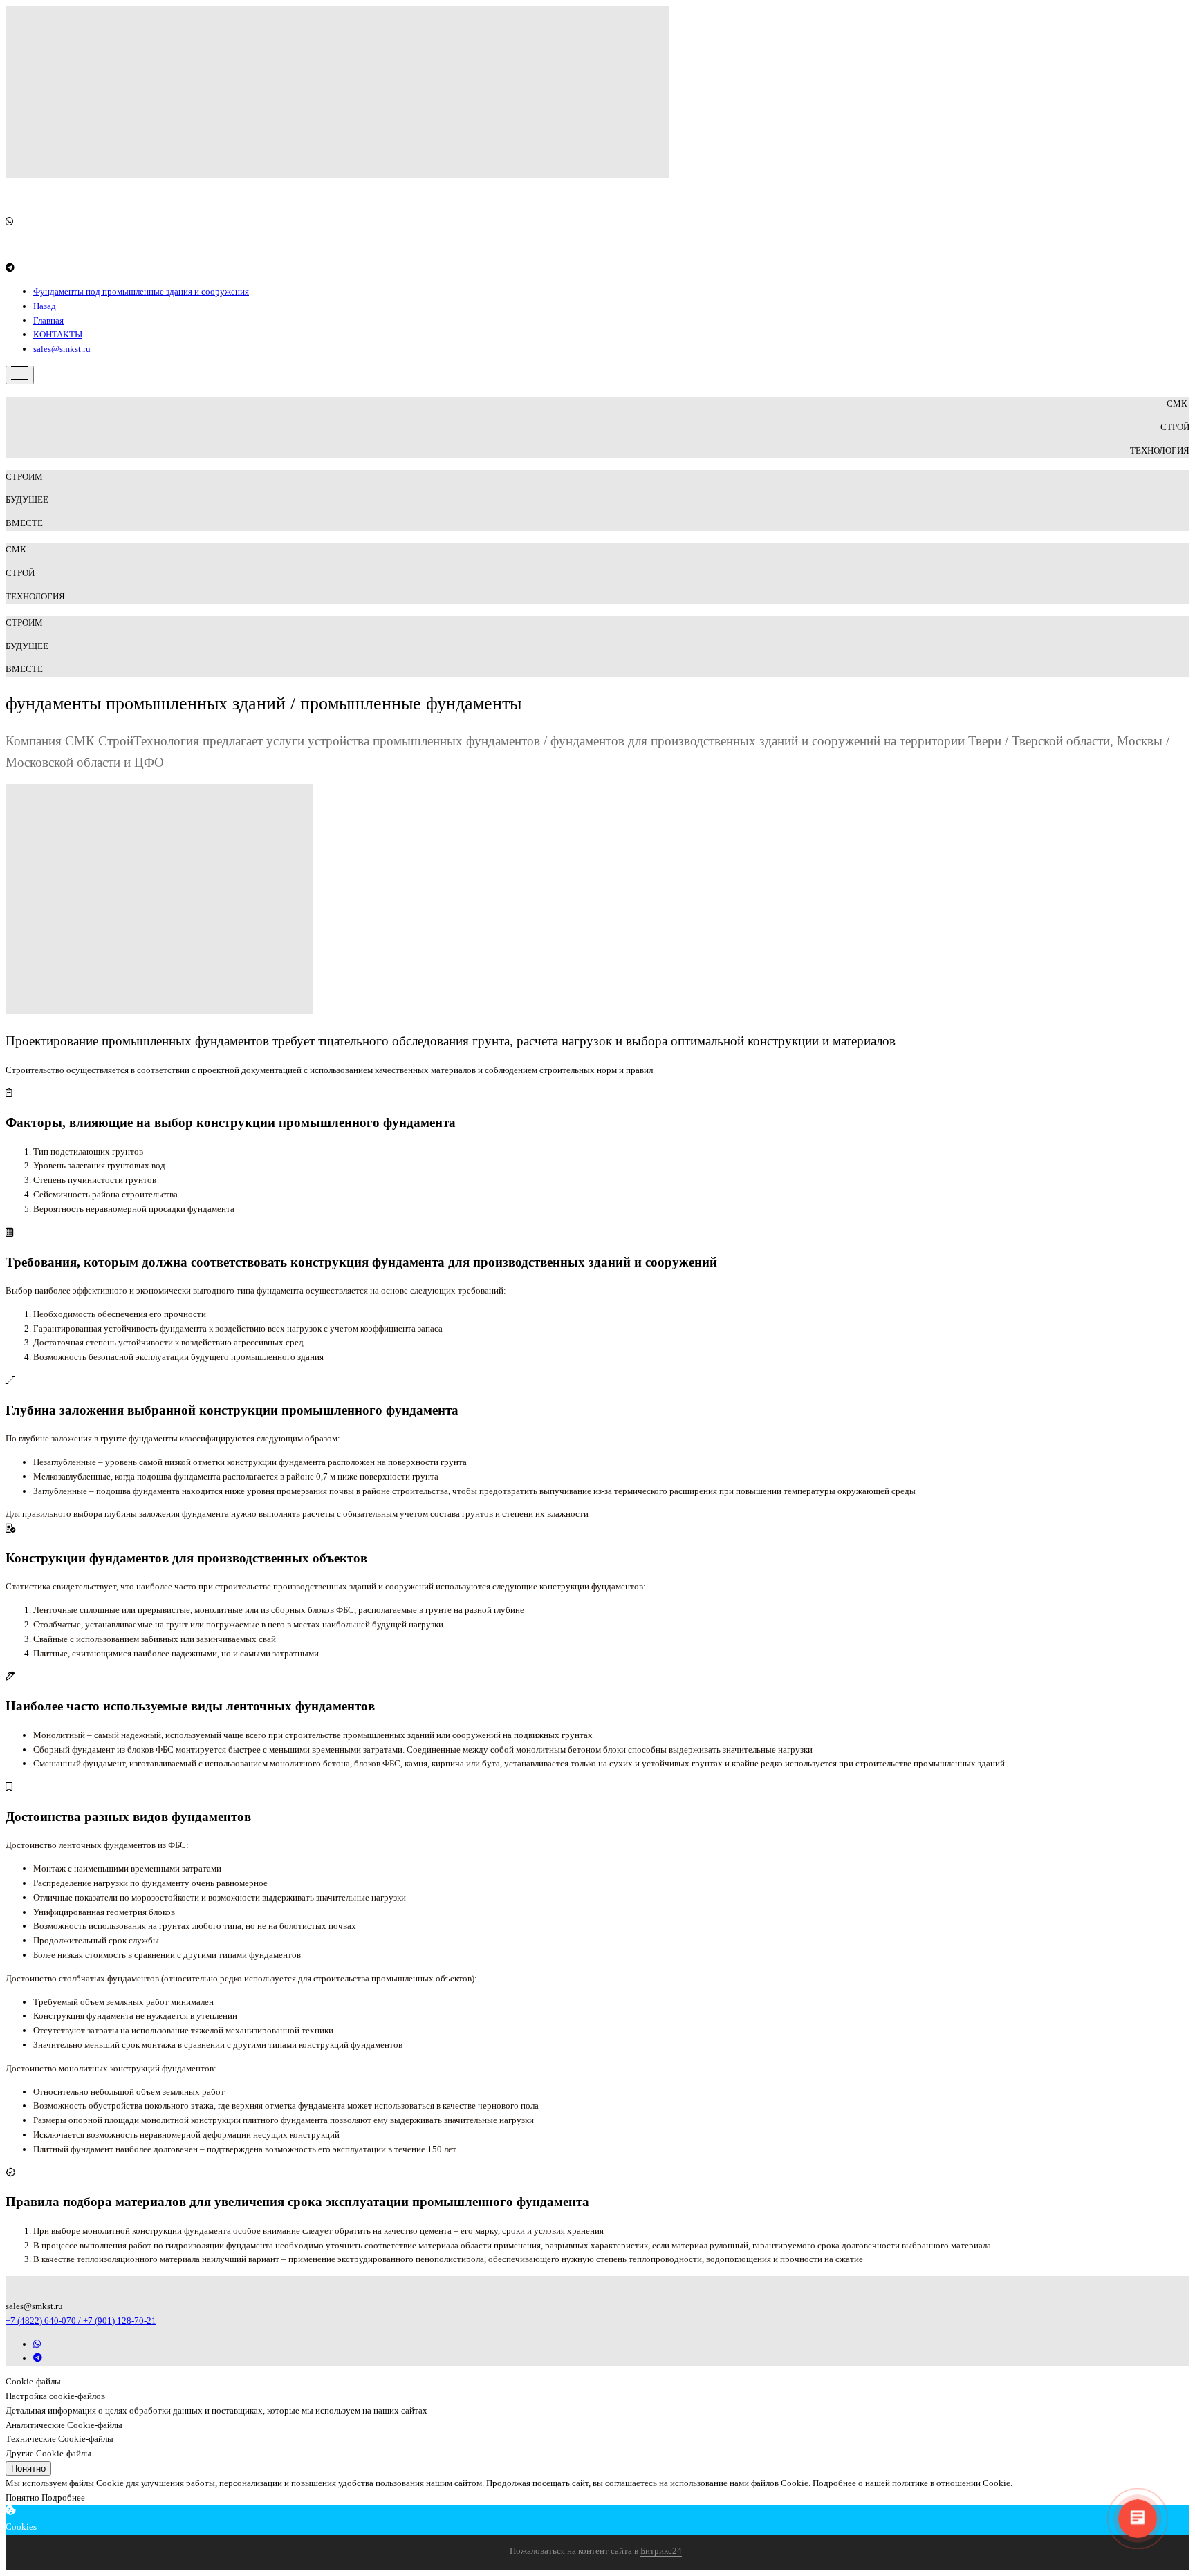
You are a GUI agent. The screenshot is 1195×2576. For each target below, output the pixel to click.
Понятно (28, 2468)
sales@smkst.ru (62, 349)
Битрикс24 (661, 2551)
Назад (45, 306)
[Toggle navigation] (20, 375)
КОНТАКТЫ (58, 334)
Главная (48, 320)
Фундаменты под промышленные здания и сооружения (141, 291)
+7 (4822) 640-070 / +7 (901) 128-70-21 (81, 2321)
